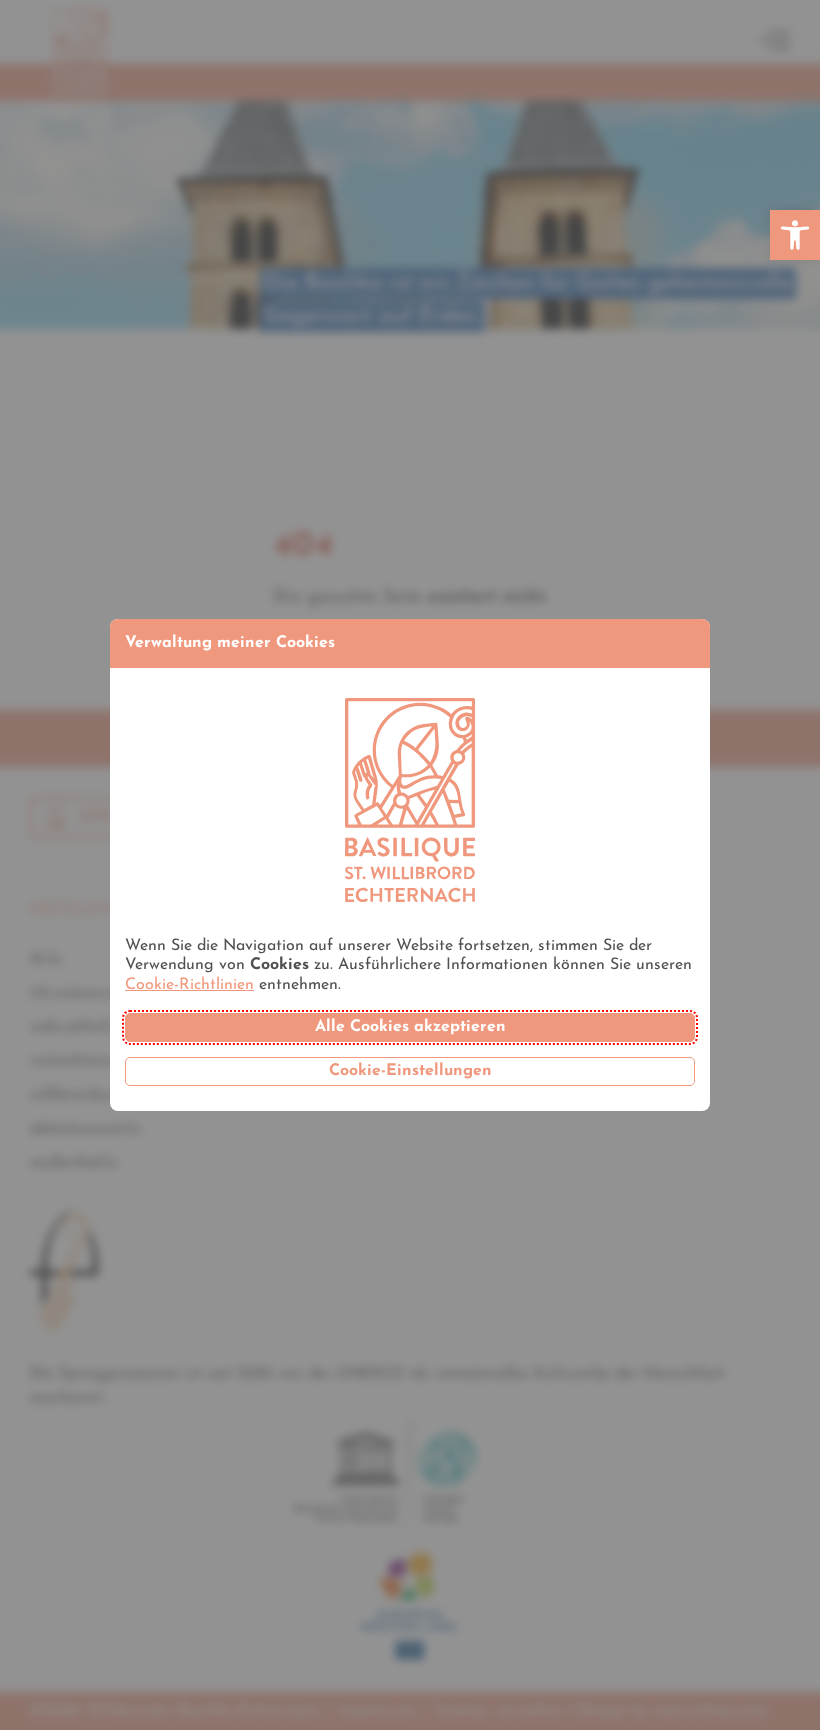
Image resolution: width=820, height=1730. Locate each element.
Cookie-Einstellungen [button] (410, 1071)
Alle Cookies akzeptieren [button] (410, 1027)
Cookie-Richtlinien (189, 985)
